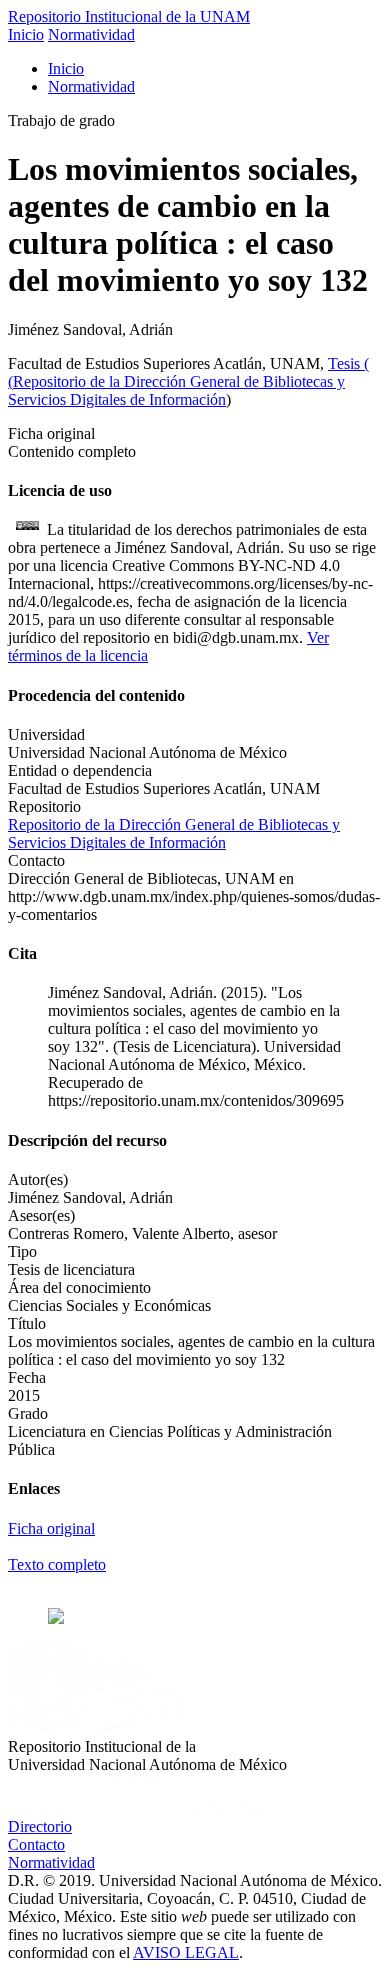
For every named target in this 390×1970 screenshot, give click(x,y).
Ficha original (51, 1528)
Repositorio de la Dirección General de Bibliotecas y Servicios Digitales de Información (176, 390)
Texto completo (57, 1564)
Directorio (40, 1826)
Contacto (36, 1844)
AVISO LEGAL (186, 1952)
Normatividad (91, 34)
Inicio (26, 34)
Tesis (346, 363)
